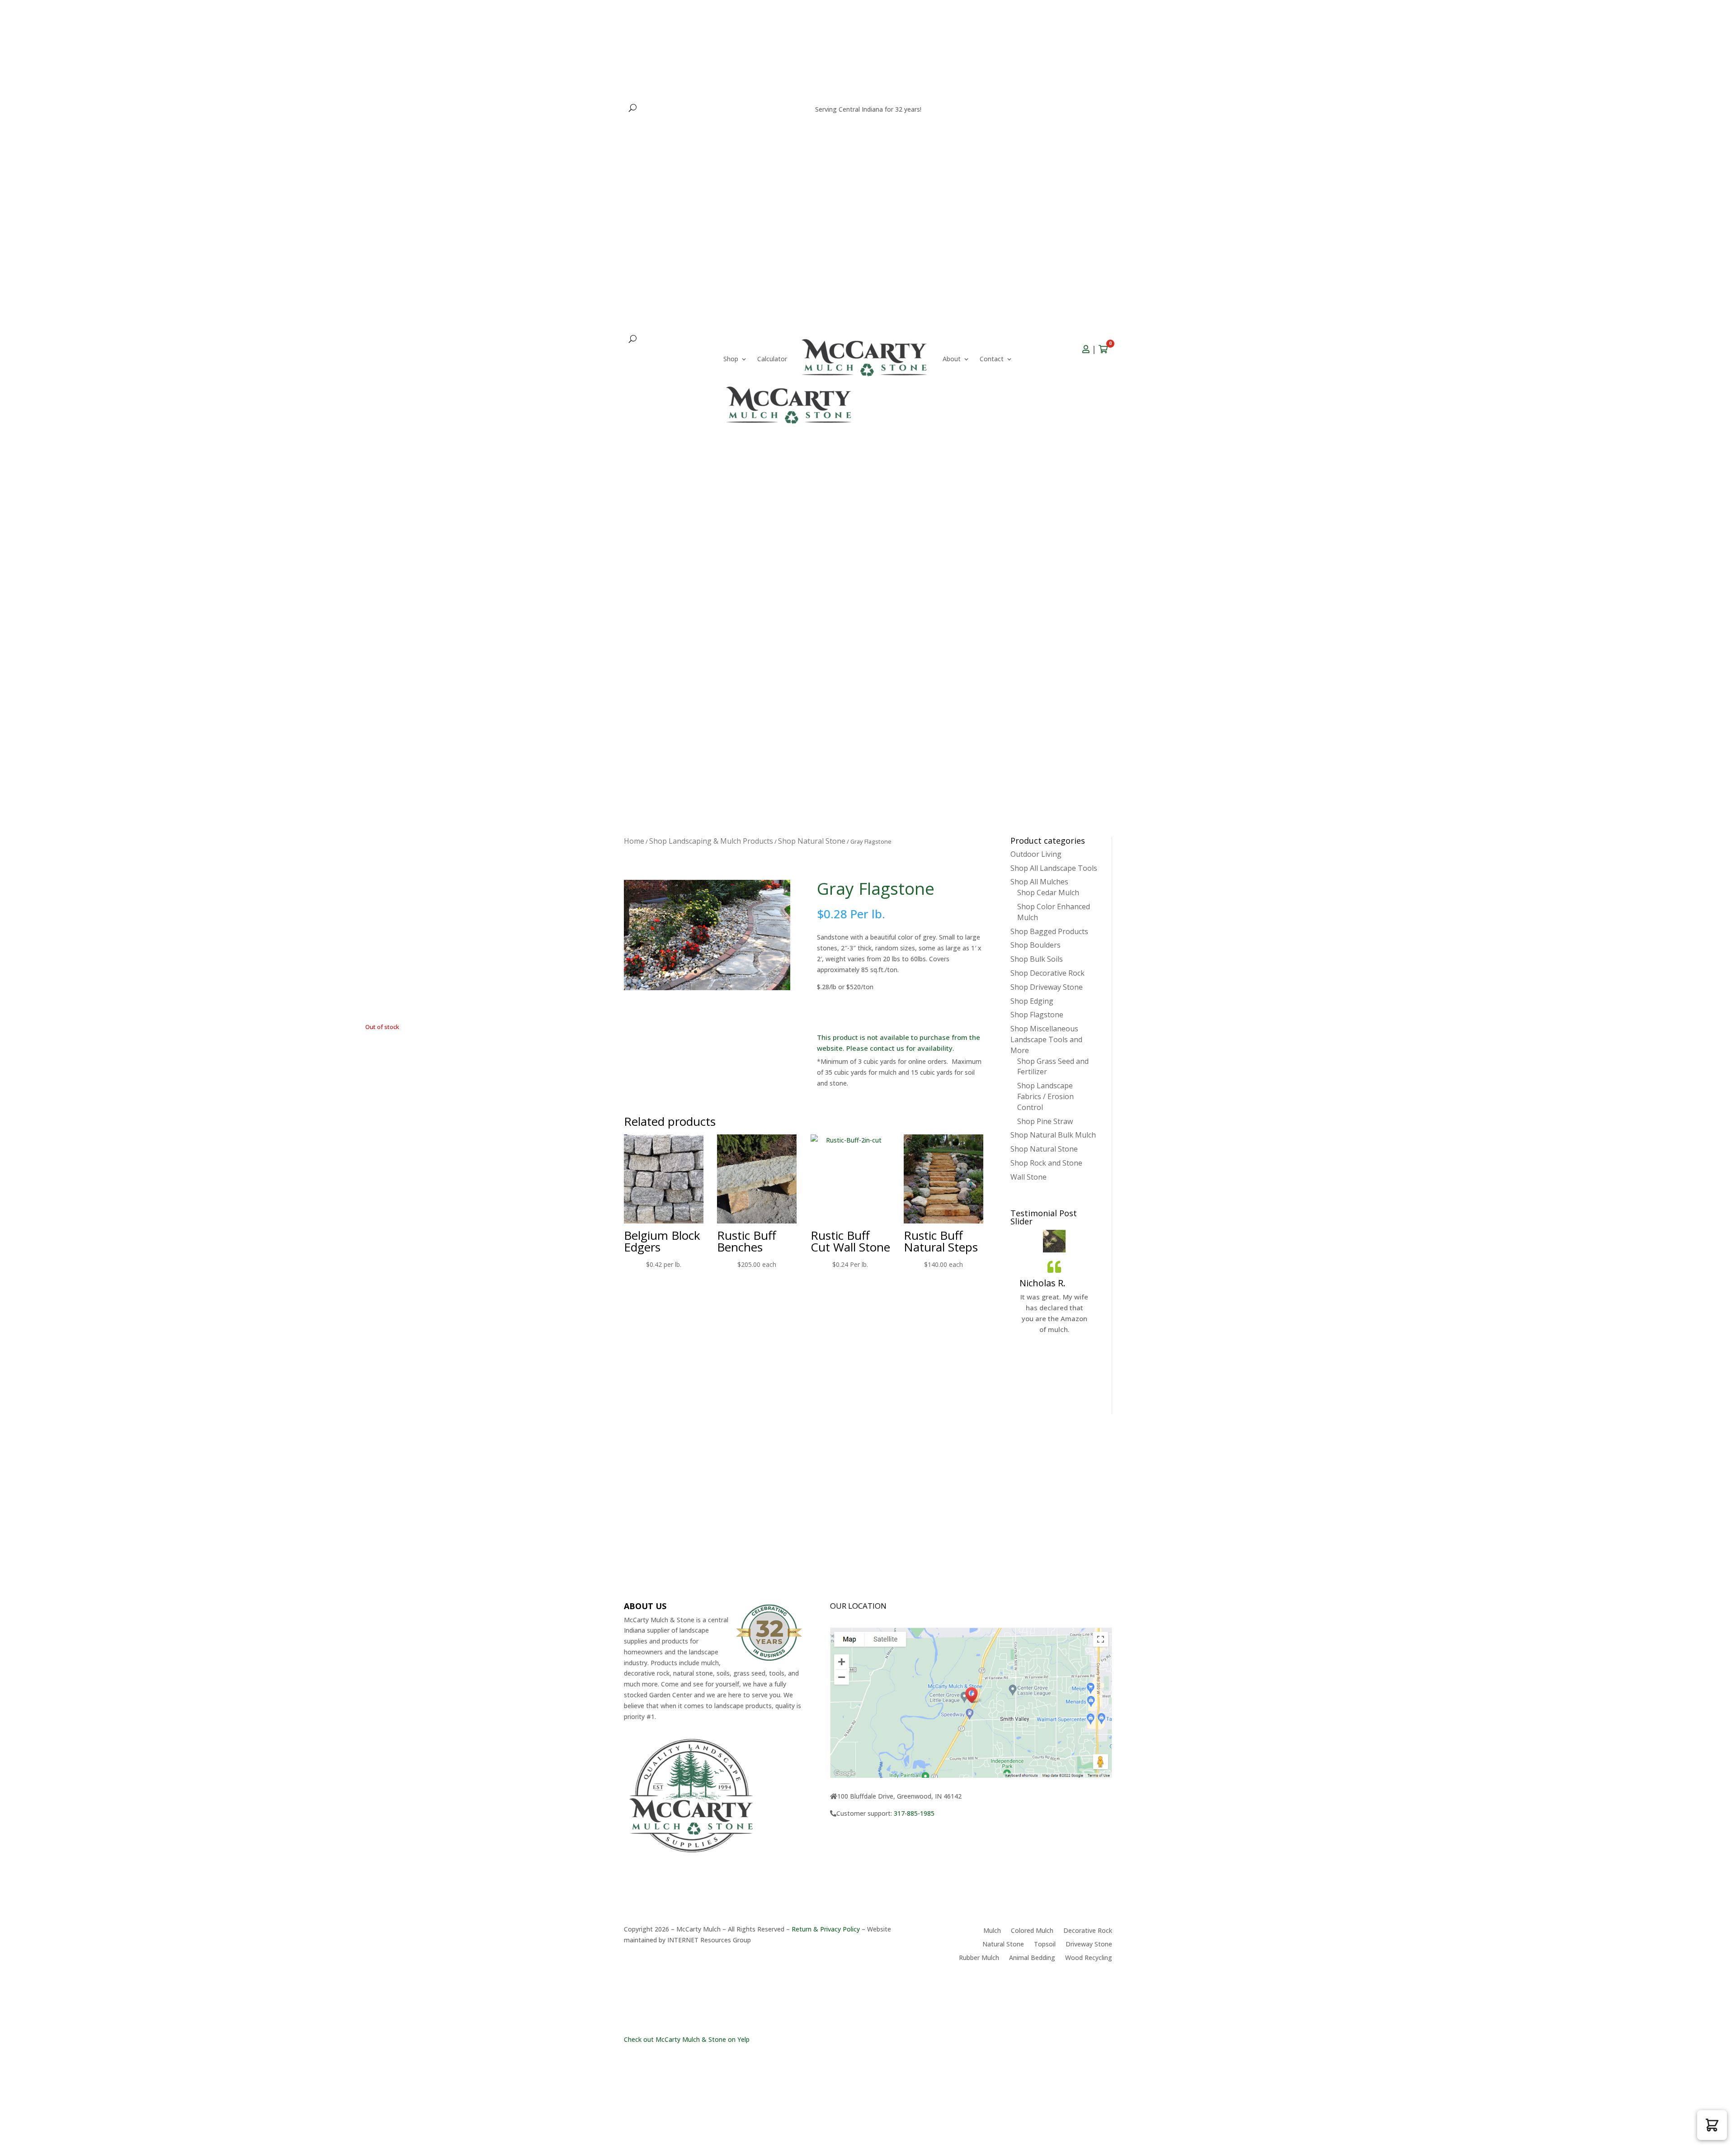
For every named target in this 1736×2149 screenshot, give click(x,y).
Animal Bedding (1032, 1958)
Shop (631, 350)
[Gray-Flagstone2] (707, 988)
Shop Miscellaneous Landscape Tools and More (1046, 1039)
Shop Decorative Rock (1047, 973)
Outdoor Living (1036, 854)
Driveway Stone (1089, 1945)
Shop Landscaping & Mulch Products (711, 841)
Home (634, 841)
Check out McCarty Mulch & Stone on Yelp (687, 2039)
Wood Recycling (1089, 1958)
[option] (1054, 1311)
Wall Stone (1028, 1177)
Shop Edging (1032, 1001)
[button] (1712, 2125)
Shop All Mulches (1039, 882)
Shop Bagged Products (1049, 931)
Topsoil (1045, 1945)
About (633, 364)
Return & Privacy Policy (826, 1929)
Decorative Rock (1088, 1931)
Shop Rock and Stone (1046, 1163)
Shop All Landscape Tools (1054, 868)
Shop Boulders (1035, 945)
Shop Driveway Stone (1047, 987)
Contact (673, 364)
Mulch (992, 1931)
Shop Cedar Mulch (1048, 893)
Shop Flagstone (1037, 1015)
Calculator (673, 350)
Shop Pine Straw (1045, 1121)
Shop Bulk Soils (1037, 959)
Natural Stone (1003, 1945)
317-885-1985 (1074, 115)
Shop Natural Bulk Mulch (1053, 1135)
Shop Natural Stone (812, 841)
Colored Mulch (1032, 1931)
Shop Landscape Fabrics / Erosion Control (1045, 1096)
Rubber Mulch (979, 1958)
